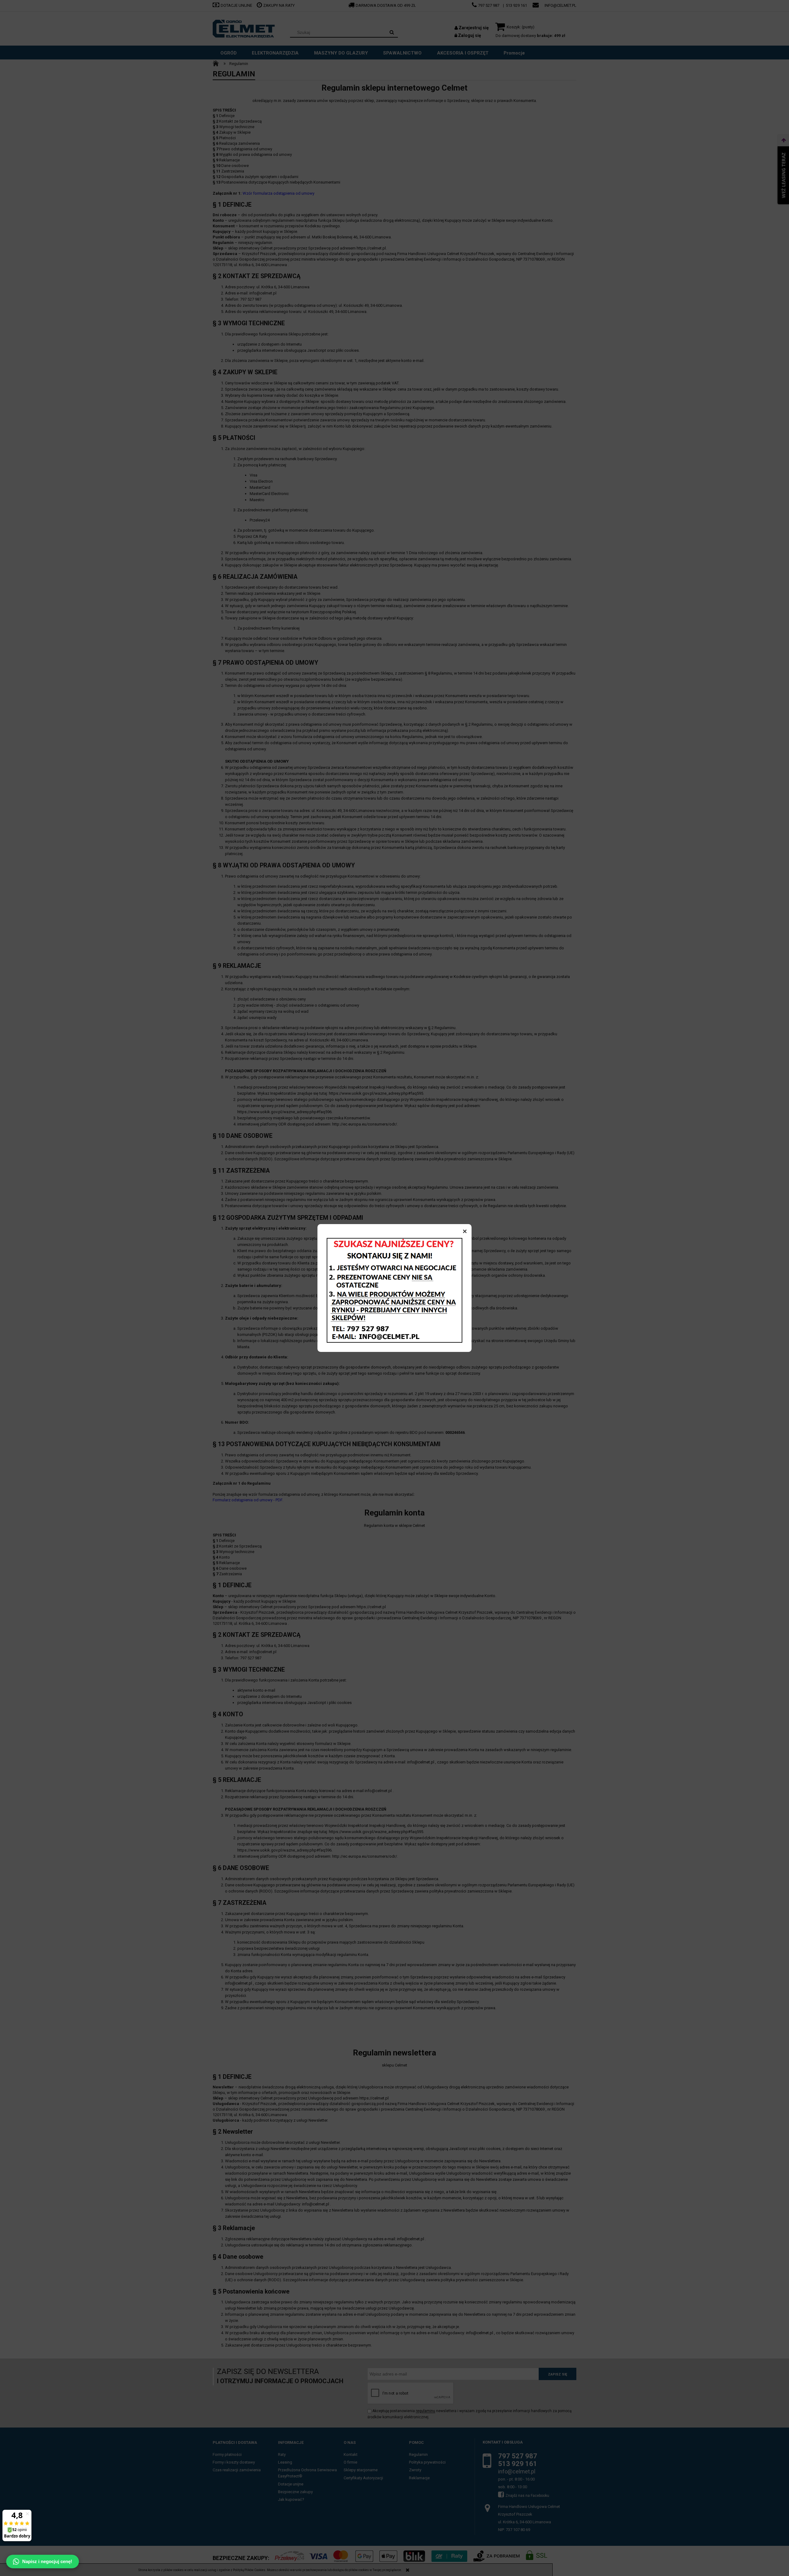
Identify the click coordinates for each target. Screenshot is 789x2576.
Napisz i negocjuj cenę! (47, 2561)
